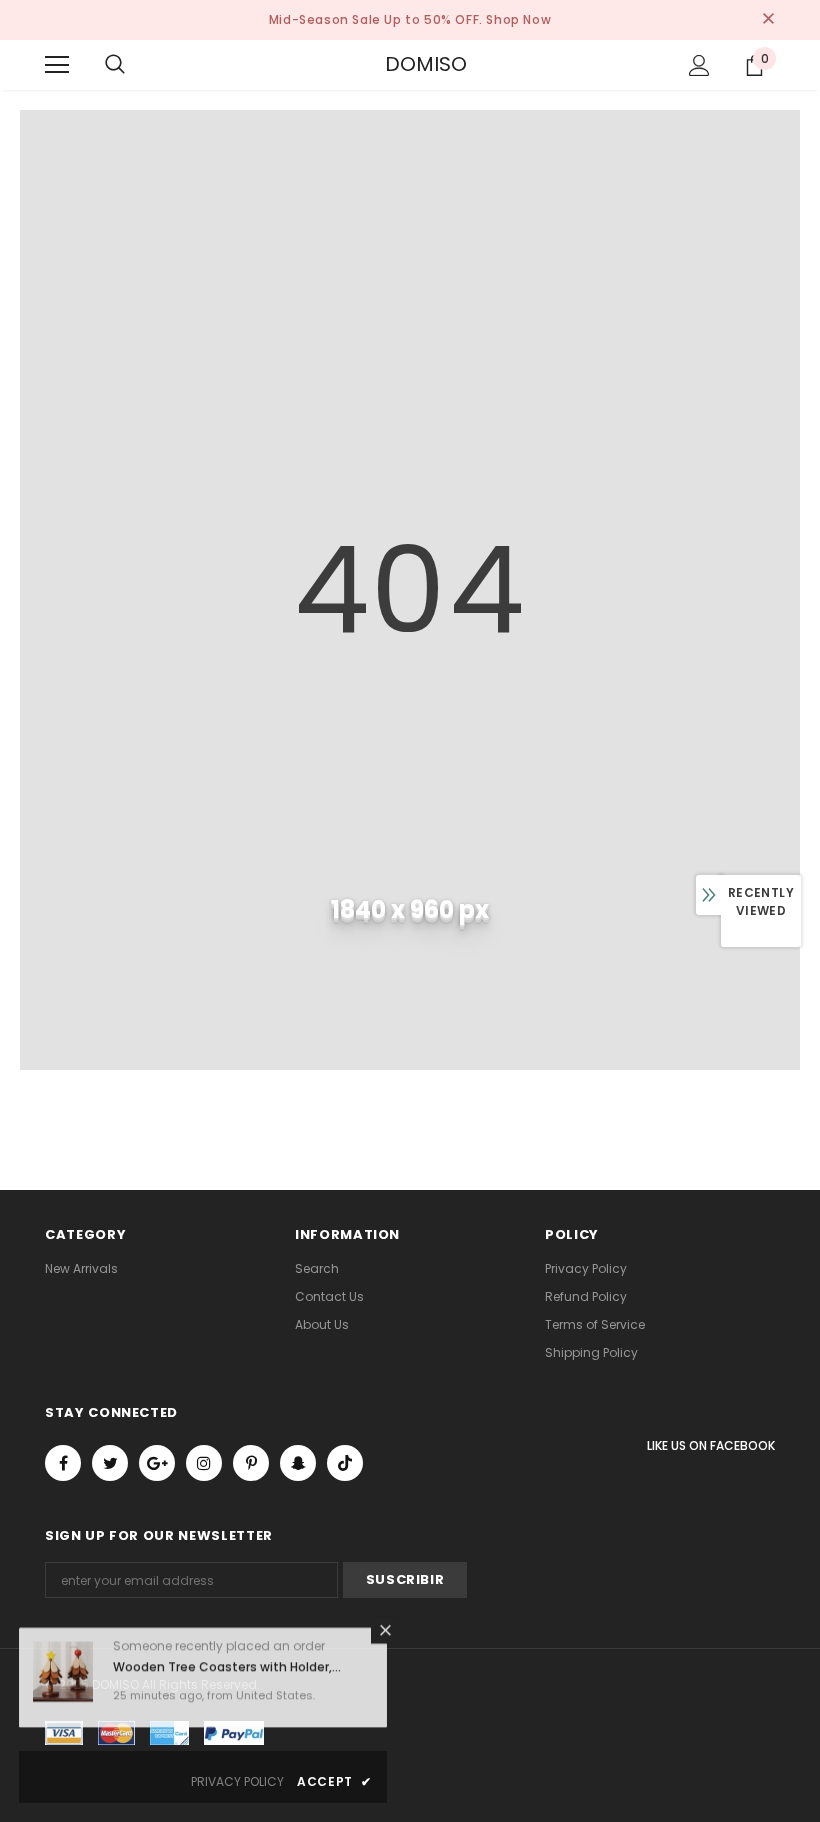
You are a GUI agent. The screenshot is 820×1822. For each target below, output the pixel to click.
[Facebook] (63, 1463)
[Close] (385, 1636)
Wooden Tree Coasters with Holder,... (227, 1673)
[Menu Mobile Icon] (57, 65)
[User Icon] (699, 65)
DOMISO (410, 64)
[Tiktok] (345, 1463)
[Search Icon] (115, 65)
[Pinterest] (251, 1463)
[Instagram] (204, 1463)
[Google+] (157, 1463)
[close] (768, 20)
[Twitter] (110, 1463)
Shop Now (518, 19)
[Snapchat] (298, 1463)
